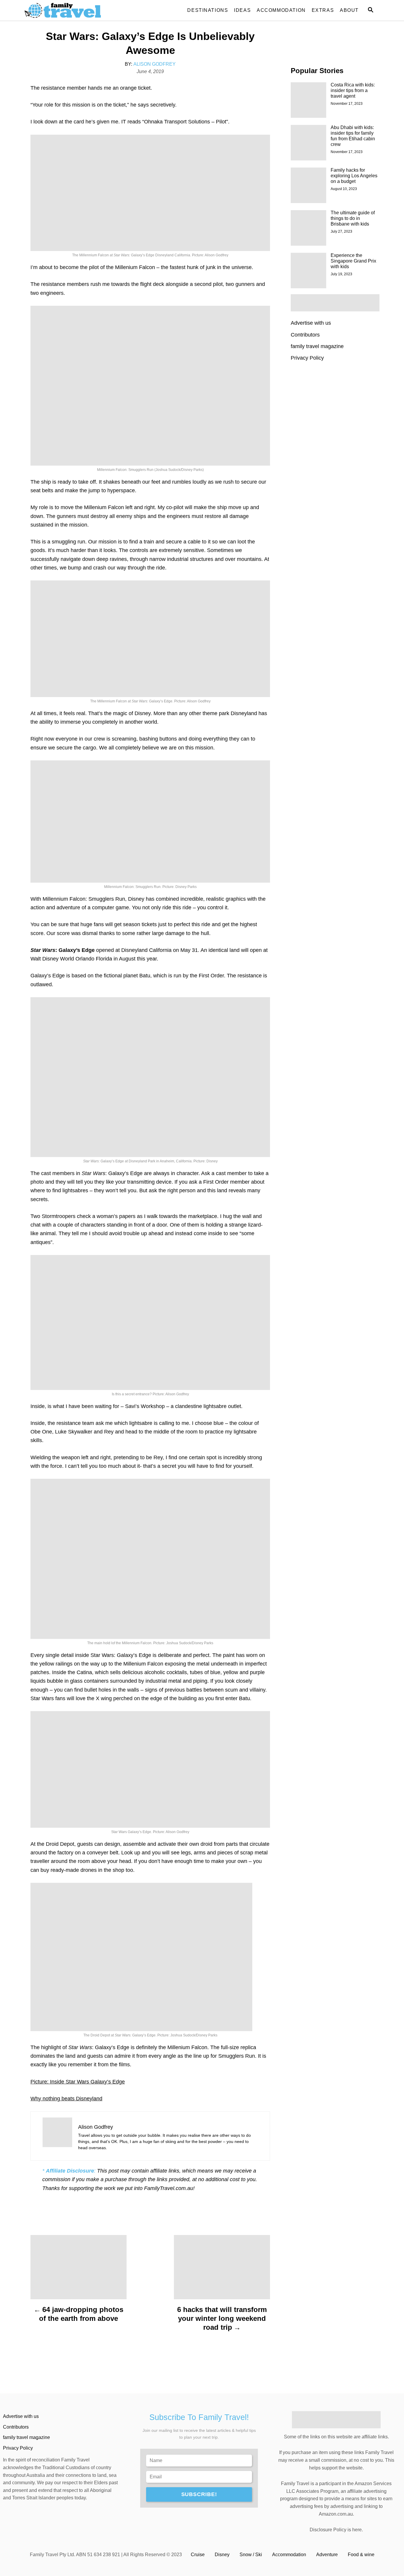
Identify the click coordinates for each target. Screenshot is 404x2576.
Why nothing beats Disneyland (66, 2099)
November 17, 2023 (347, 104)
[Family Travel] (78, 10)
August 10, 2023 (344, 189)
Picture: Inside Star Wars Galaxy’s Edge (78, 2082)
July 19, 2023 (341, 274)
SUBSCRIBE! (199, 2494)
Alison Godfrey (155, 64)
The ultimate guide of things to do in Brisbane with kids (353, 218)
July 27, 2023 (341, 231)
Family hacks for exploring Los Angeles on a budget (354, 176)
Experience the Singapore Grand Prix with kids (353, 261)
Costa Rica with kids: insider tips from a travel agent (353, 90)
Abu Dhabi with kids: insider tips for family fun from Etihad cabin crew (353, 136)
